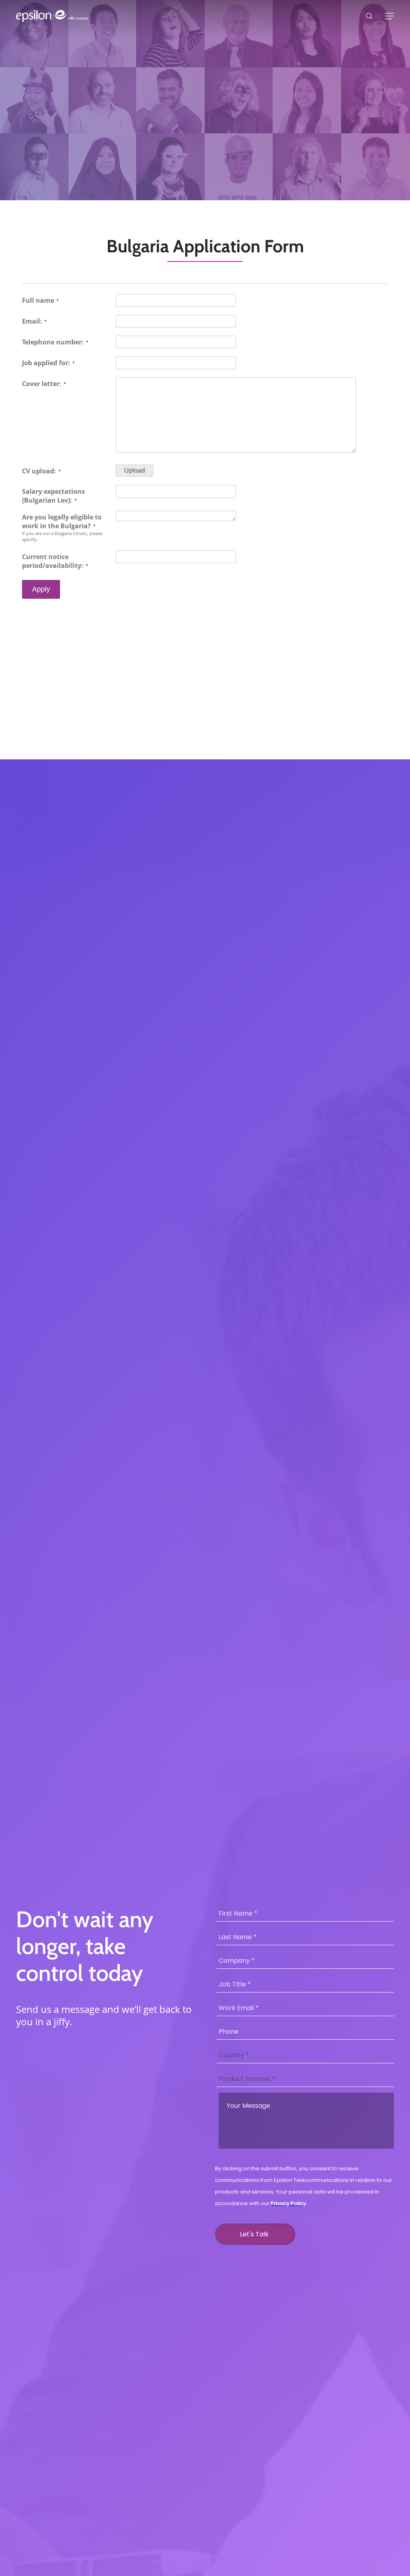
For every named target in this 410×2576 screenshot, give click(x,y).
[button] (390, 16)
